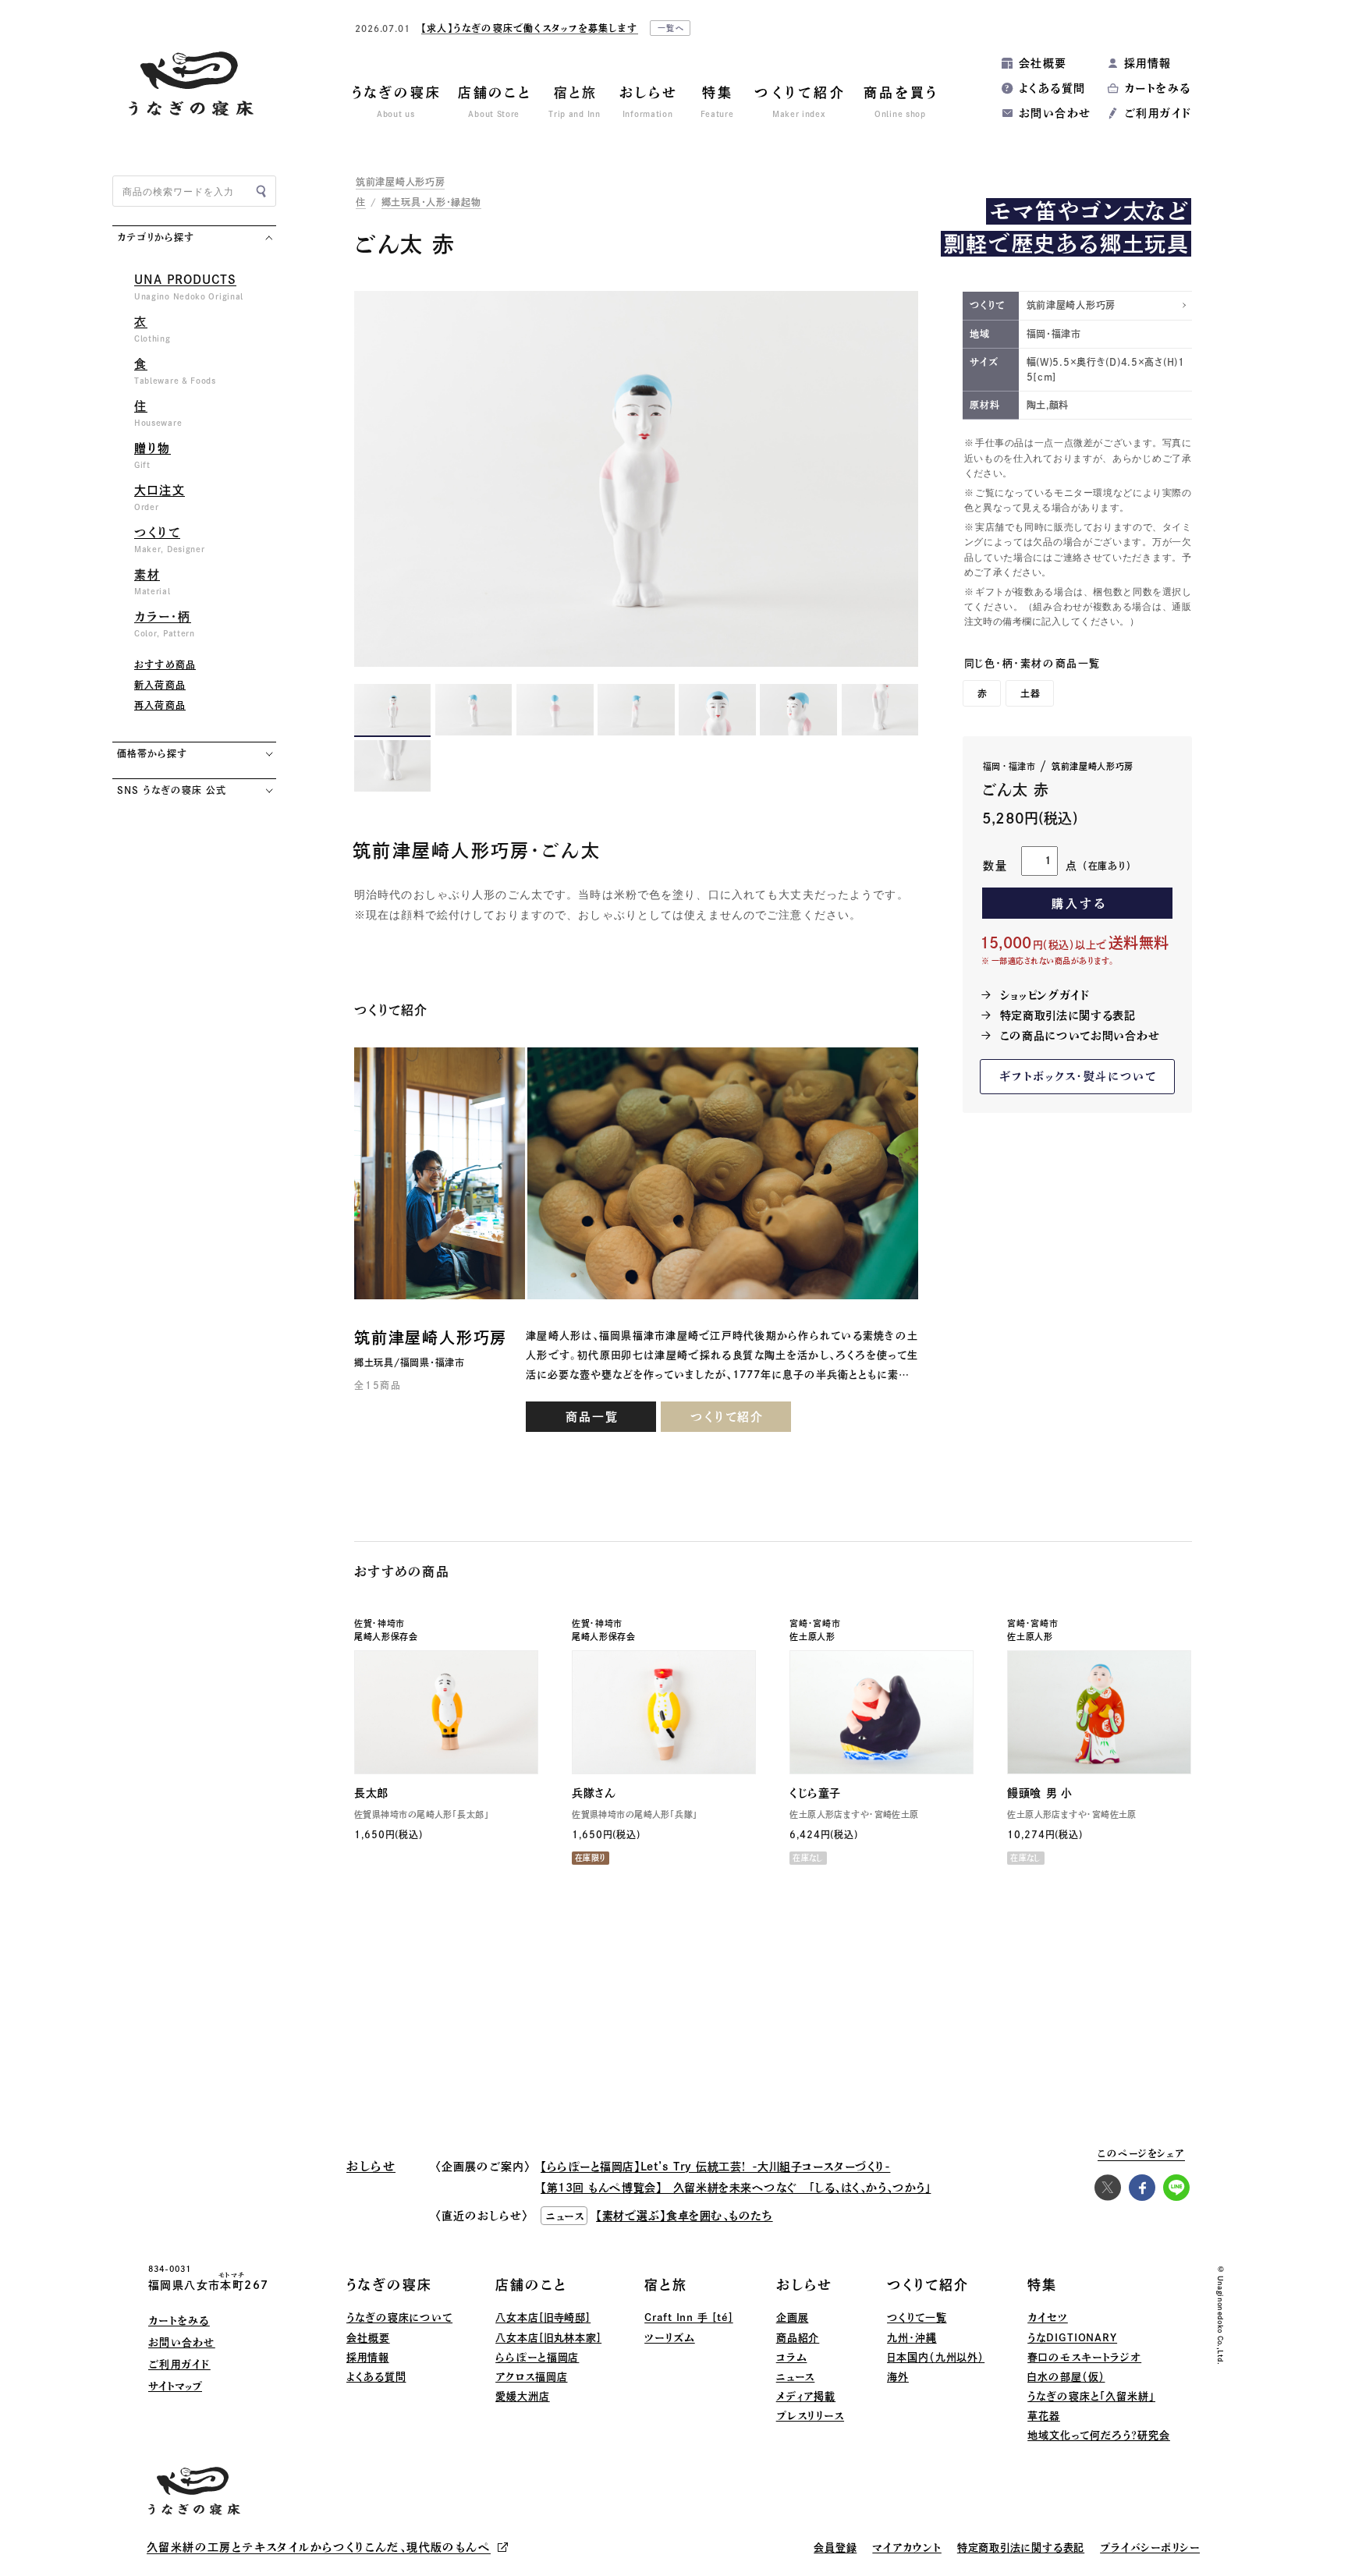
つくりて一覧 (917, 2317)
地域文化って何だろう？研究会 (1099, 2435)
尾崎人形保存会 (386, 1637)
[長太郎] (446, 1712)
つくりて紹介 (727, 1417)
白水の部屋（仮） (1066, 2377)
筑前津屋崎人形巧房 (400, 182)
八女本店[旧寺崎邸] (543, 2317)
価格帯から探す (152, 753)
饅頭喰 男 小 (1039, 1793)
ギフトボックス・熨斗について (1078, 1076)
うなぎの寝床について (399, 2317)
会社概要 (1043, 63)
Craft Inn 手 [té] (689, 2317)
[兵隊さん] (664, 1712)
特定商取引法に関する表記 (1068, 1015)
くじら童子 (815, 1793)
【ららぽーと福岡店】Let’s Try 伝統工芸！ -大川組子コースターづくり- (715, 2167)
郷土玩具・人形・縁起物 (431, 202)
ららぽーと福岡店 (537, 2357)
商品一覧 (592, 1417)
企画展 (793, 2317)
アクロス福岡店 (531, 2377)
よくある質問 (1052, 88)
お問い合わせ (1055, 113)
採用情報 (1148, 63)
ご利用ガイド (1158, 113)
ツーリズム (670, 2338)
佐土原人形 (812, 1637)
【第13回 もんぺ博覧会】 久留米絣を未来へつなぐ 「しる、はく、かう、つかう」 (736, 2188)
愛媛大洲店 (523, 2396)
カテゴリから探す (156, 237)
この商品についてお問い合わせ (1080, 1036)
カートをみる (1157, 88)
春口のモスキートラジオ (1084, 2357)
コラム (792, 2357)
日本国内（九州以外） (936, 2357)
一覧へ (672, 28)
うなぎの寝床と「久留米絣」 (1091, 2396)
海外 (898, 2377)
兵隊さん (594, 1793)
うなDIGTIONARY (1072, 2338)
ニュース (796, 2377)
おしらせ (804, 2285)
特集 (1042, 2285)
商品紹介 (798, 2338)
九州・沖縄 (912, 2338)
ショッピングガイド (1045, 995)
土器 (1031, 693)
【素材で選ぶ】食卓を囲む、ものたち (685, 2216)
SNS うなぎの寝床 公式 (171, 790)
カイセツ (1048, 2317)
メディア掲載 (806, 2396)
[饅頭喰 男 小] (1099, 1712)
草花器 (1044, 2416)
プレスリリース (810, 2416)
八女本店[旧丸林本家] (548, 2338)
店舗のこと (531, 2285)
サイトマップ (175, 2386)
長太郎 (371, 1793)
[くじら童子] (882, 1712)
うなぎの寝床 (389, 2285)
